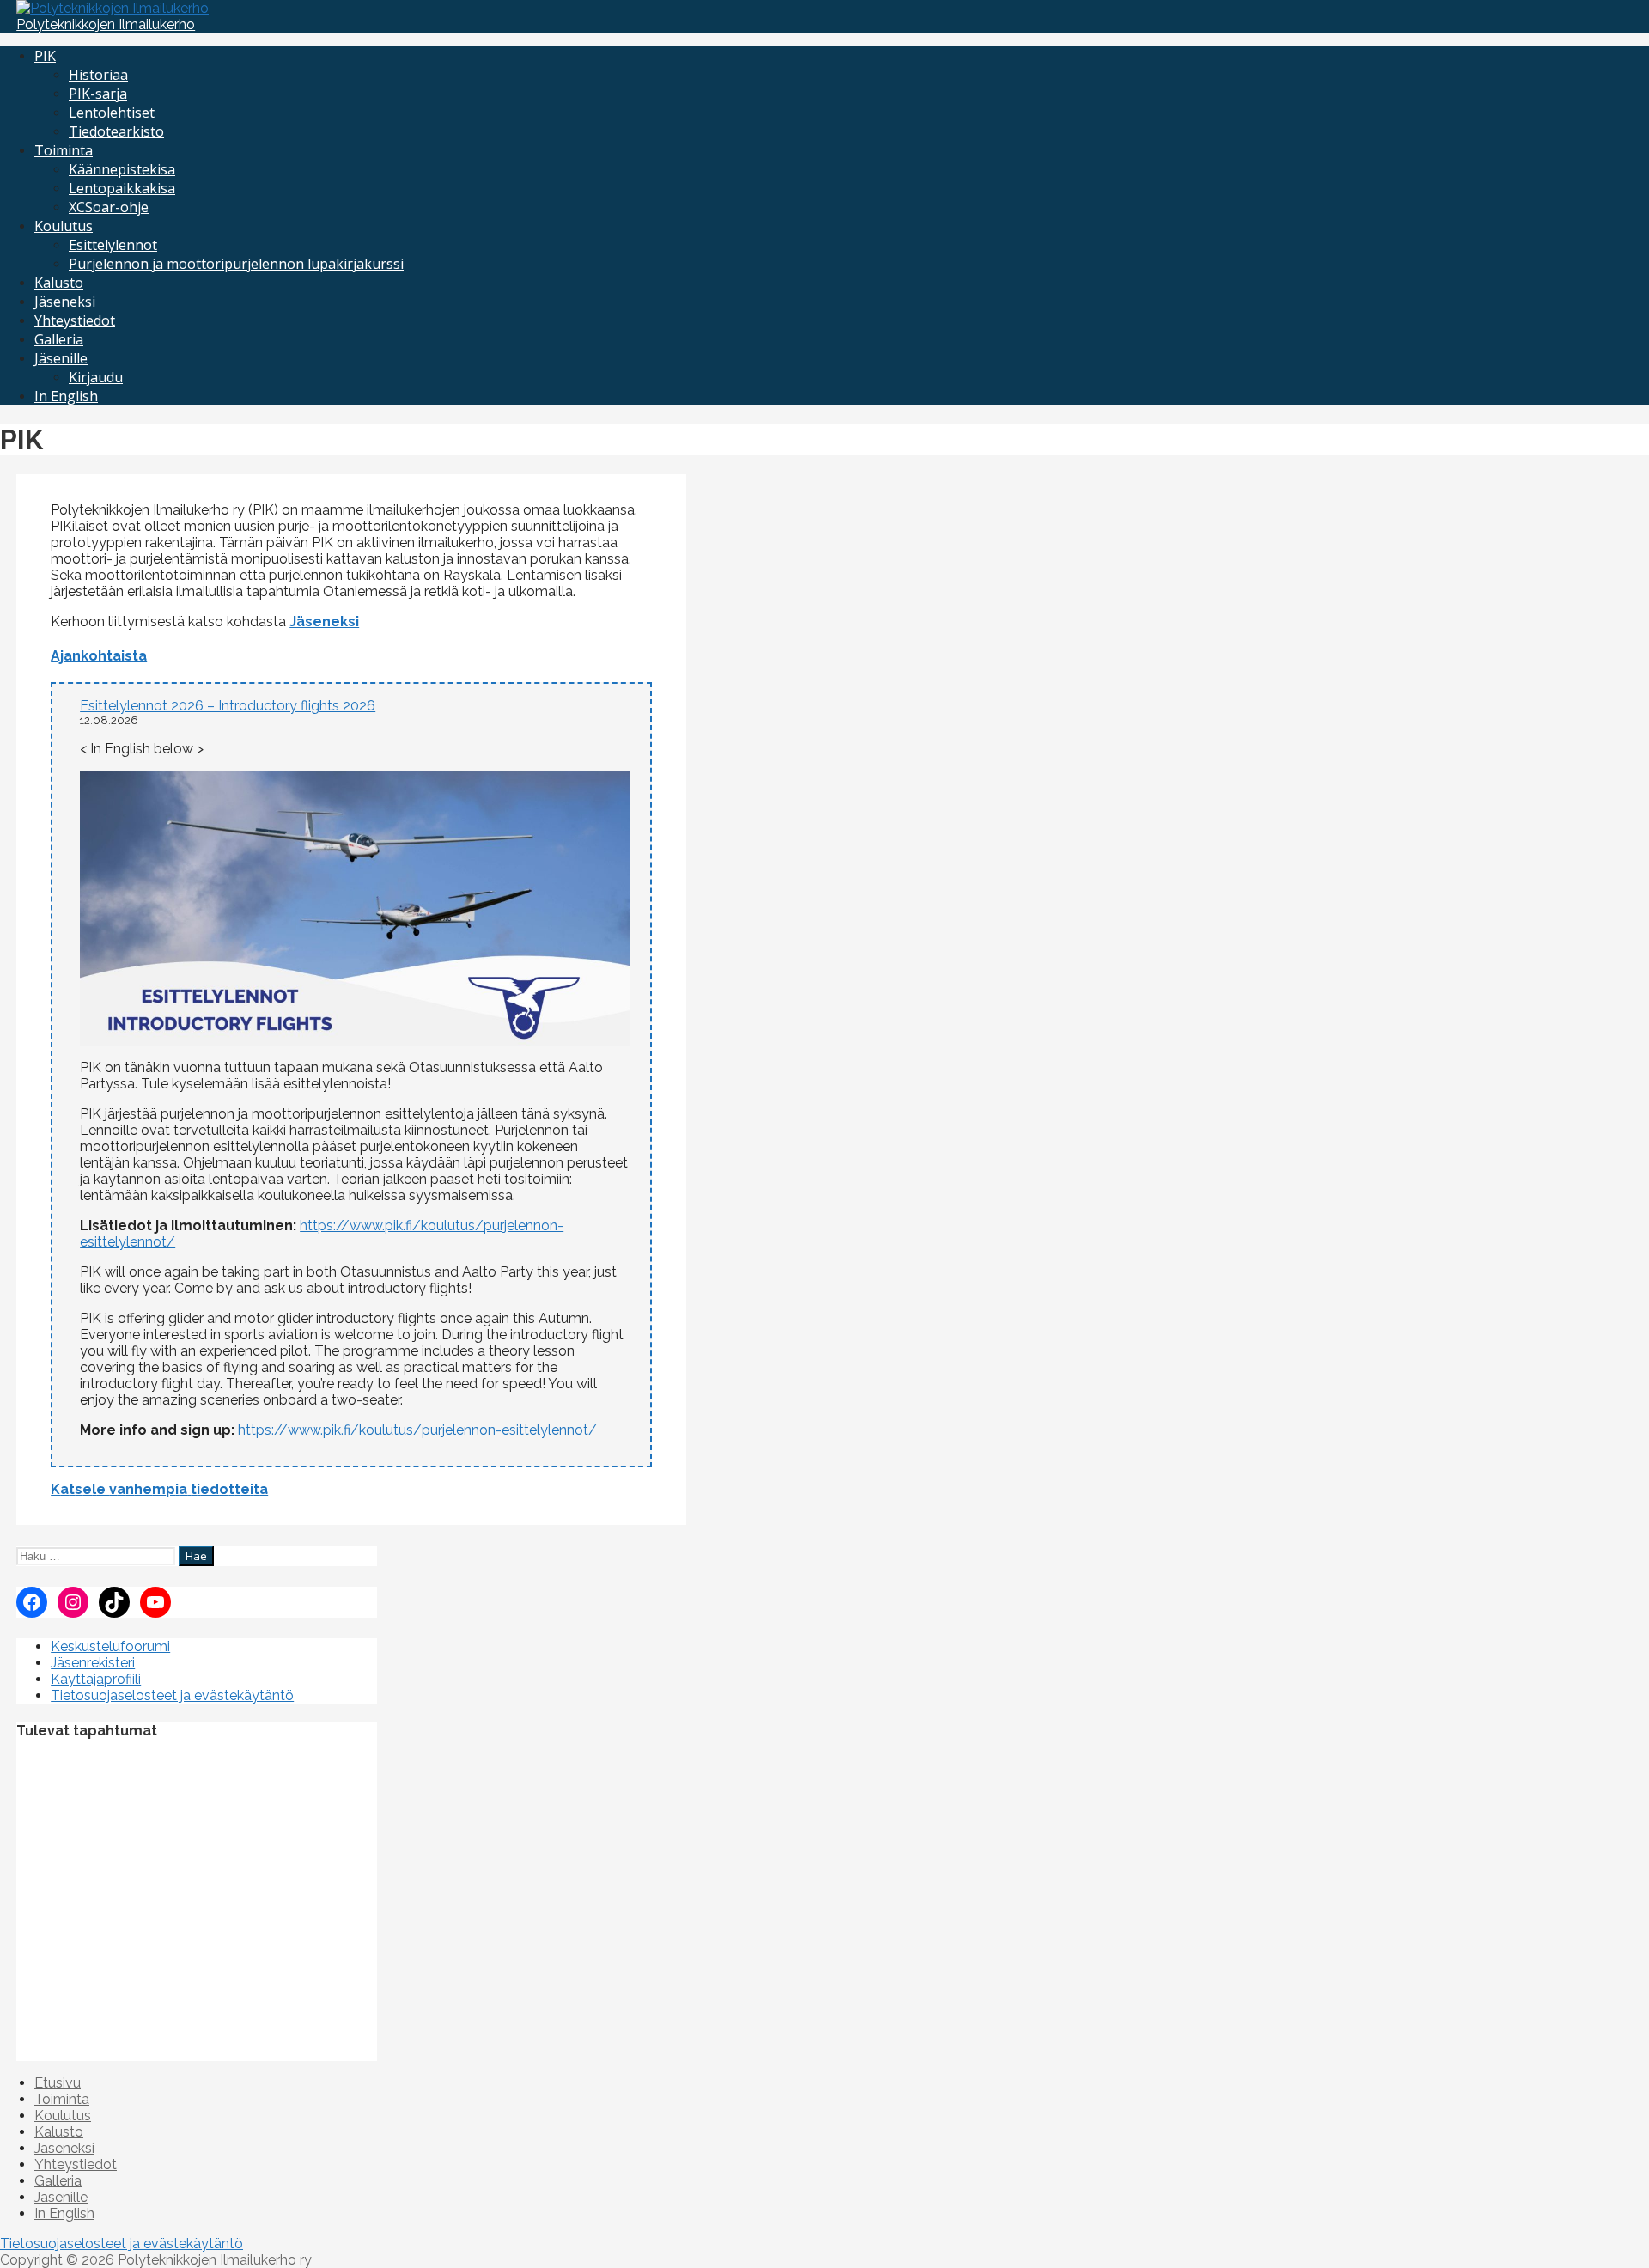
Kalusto (59, 283)
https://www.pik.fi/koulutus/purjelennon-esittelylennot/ (417, 1430)
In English (66, 396)
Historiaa (98, 75)
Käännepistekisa (122, 169)
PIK (45, 56)
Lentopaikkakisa (122, 188)
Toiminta (64, 150)
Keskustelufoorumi (110, 1646)
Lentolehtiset (112, 113)
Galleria (59, 339)
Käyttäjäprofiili (96, 1679)
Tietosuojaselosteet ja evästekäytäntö (172, 1695)
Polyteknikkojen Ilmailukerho (106, 24)
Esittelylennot (113, 245)
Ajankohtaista (99, 656)
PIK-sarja (98, 94)
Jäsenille (61, 358)
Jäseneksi (65, 302)
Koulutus (64, 226)
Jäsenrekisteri (93, 1663)
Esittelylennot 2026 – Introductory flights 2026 (228, 706)
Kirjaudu (96, 377)
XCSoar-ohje (109, 207)
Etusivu (58, 2083)
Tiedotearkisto (116, 131)
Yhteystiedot (75, 320)
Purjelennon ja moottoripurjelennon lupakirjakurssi (236, 264)
